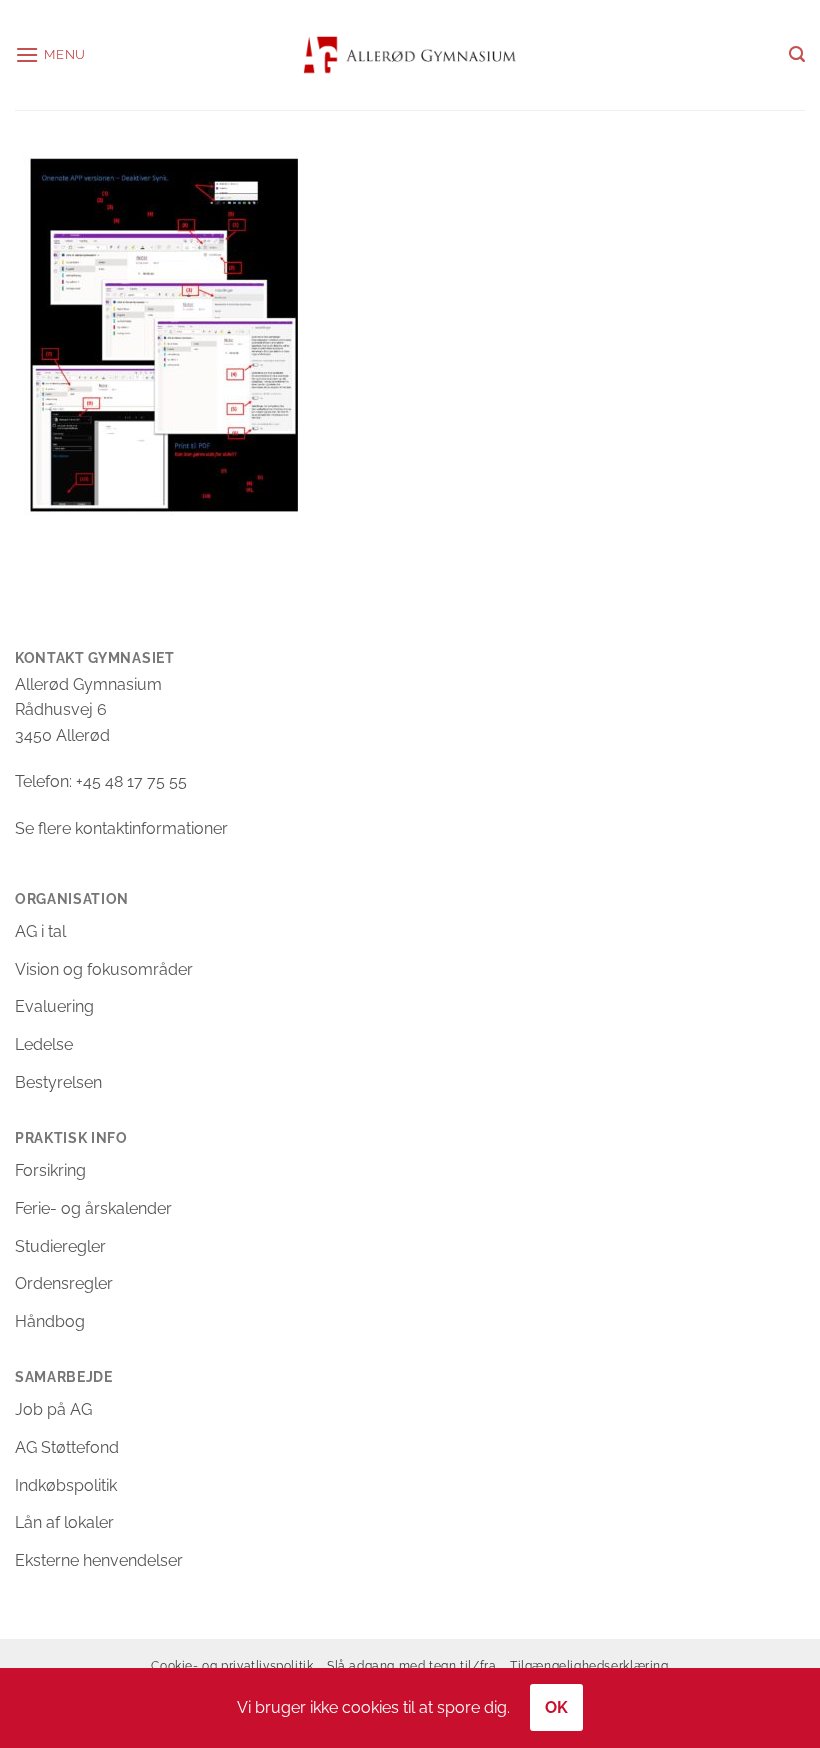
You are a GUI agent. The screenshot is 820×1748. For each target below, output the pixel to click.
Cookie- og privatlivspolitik (232, 1665)
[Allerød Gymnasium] (410, 54)
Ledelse (44, 1044)
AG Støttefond (67, 1447)
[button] (50, 54)
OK (557, 1707)
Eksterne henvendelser (99, 1560)
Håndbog (50, 1321)
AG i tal (40, 931)
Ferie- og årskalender (93, 1208)
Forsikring (50, 1170)
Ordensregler (64, 1283)
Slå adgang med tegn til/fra (412, 1665)
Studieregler (60, 1246)
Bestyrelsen (58, 1082)
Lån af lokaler (64, 1522)
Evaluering (54, 1006)
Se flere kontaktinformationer (121, 828)
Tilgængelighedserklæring (589, 1665)
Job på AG (53, 1409)
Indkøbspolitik (66, 1485)
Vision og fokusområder (104, 969)
